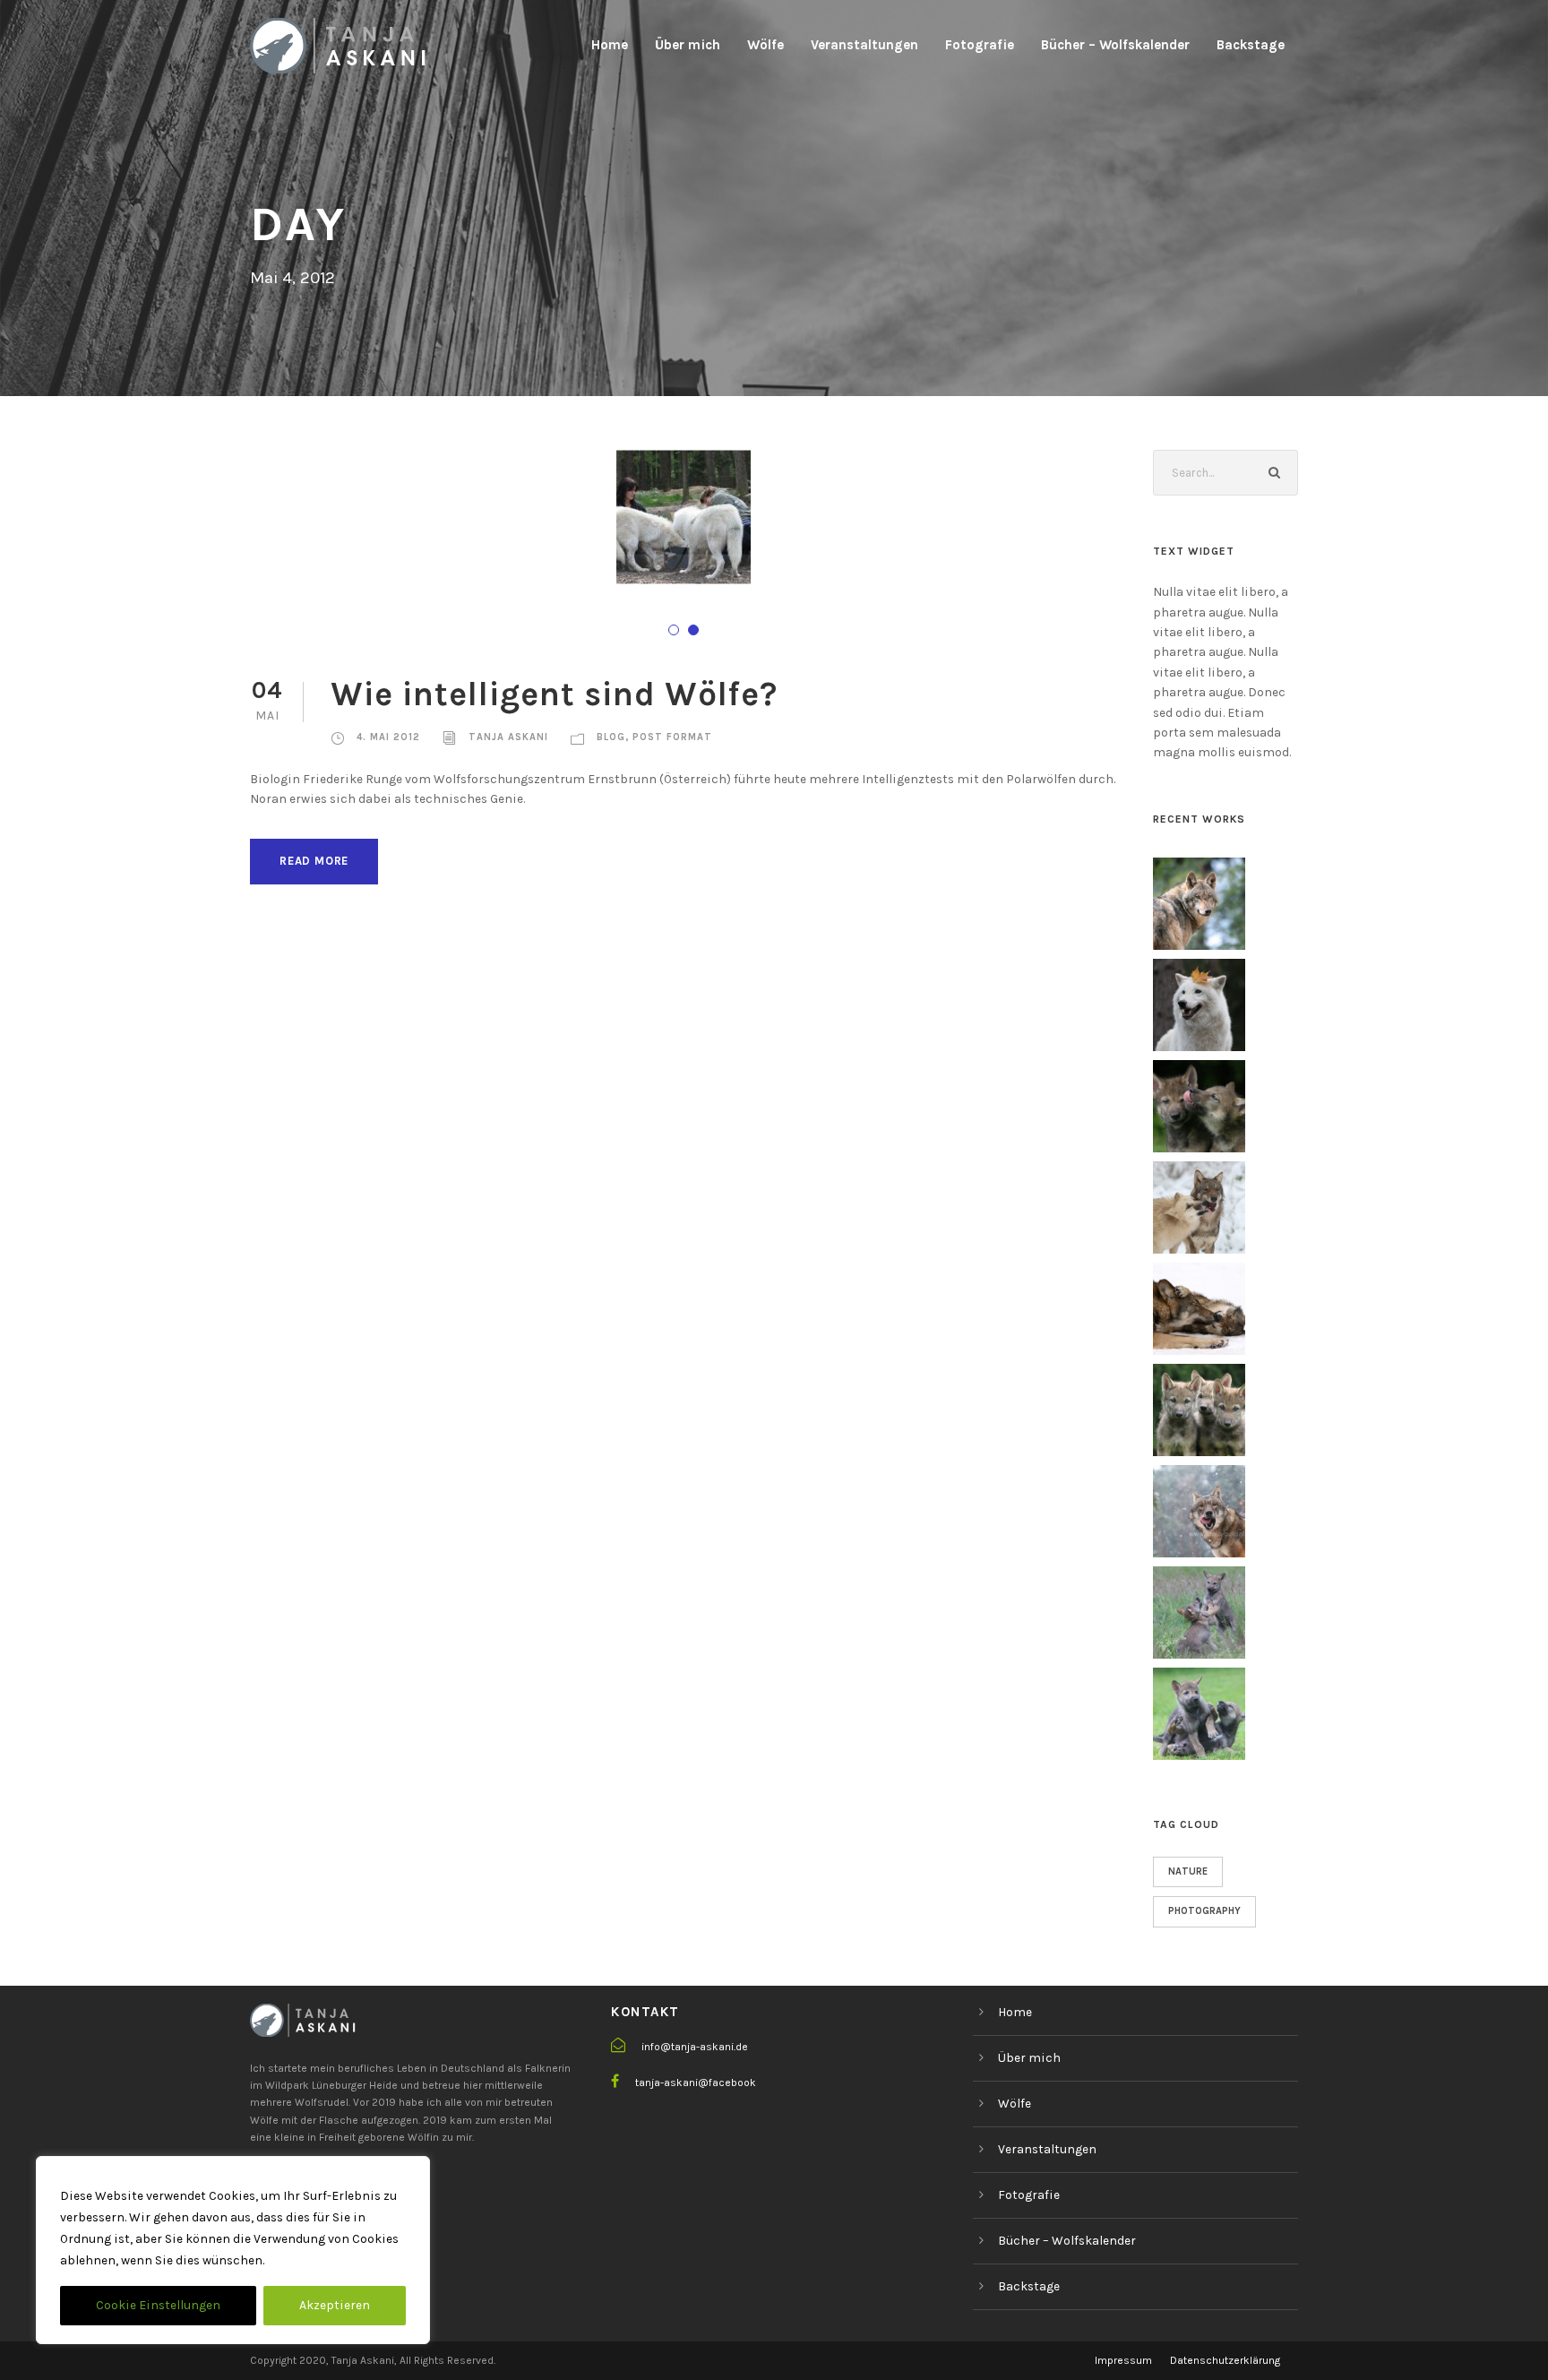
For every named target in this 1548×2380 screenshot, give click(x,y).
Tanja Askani (508, 737)
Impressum (1123, 2360)
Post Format (672, 737)
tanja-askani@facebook (696, 2082)
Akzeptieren (335, 2305)
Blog (611, 737)
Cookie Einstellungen (158, 2305)
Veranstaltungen (864, 45)
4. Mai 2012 (388, 737)
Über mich (688, 45)
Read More (314, 861)
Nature (1188, 1871)
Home (610, 45)
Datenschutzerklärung (1225, 2360)
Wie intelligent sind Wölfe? (554, 694)
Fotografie (980, 45)
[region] (233, 2250)
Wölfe (765, 45)
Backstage (1251, 45)
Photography (1204, 1911)
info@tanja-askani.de (695, 2047)
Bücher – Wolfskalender (1115, 45)
